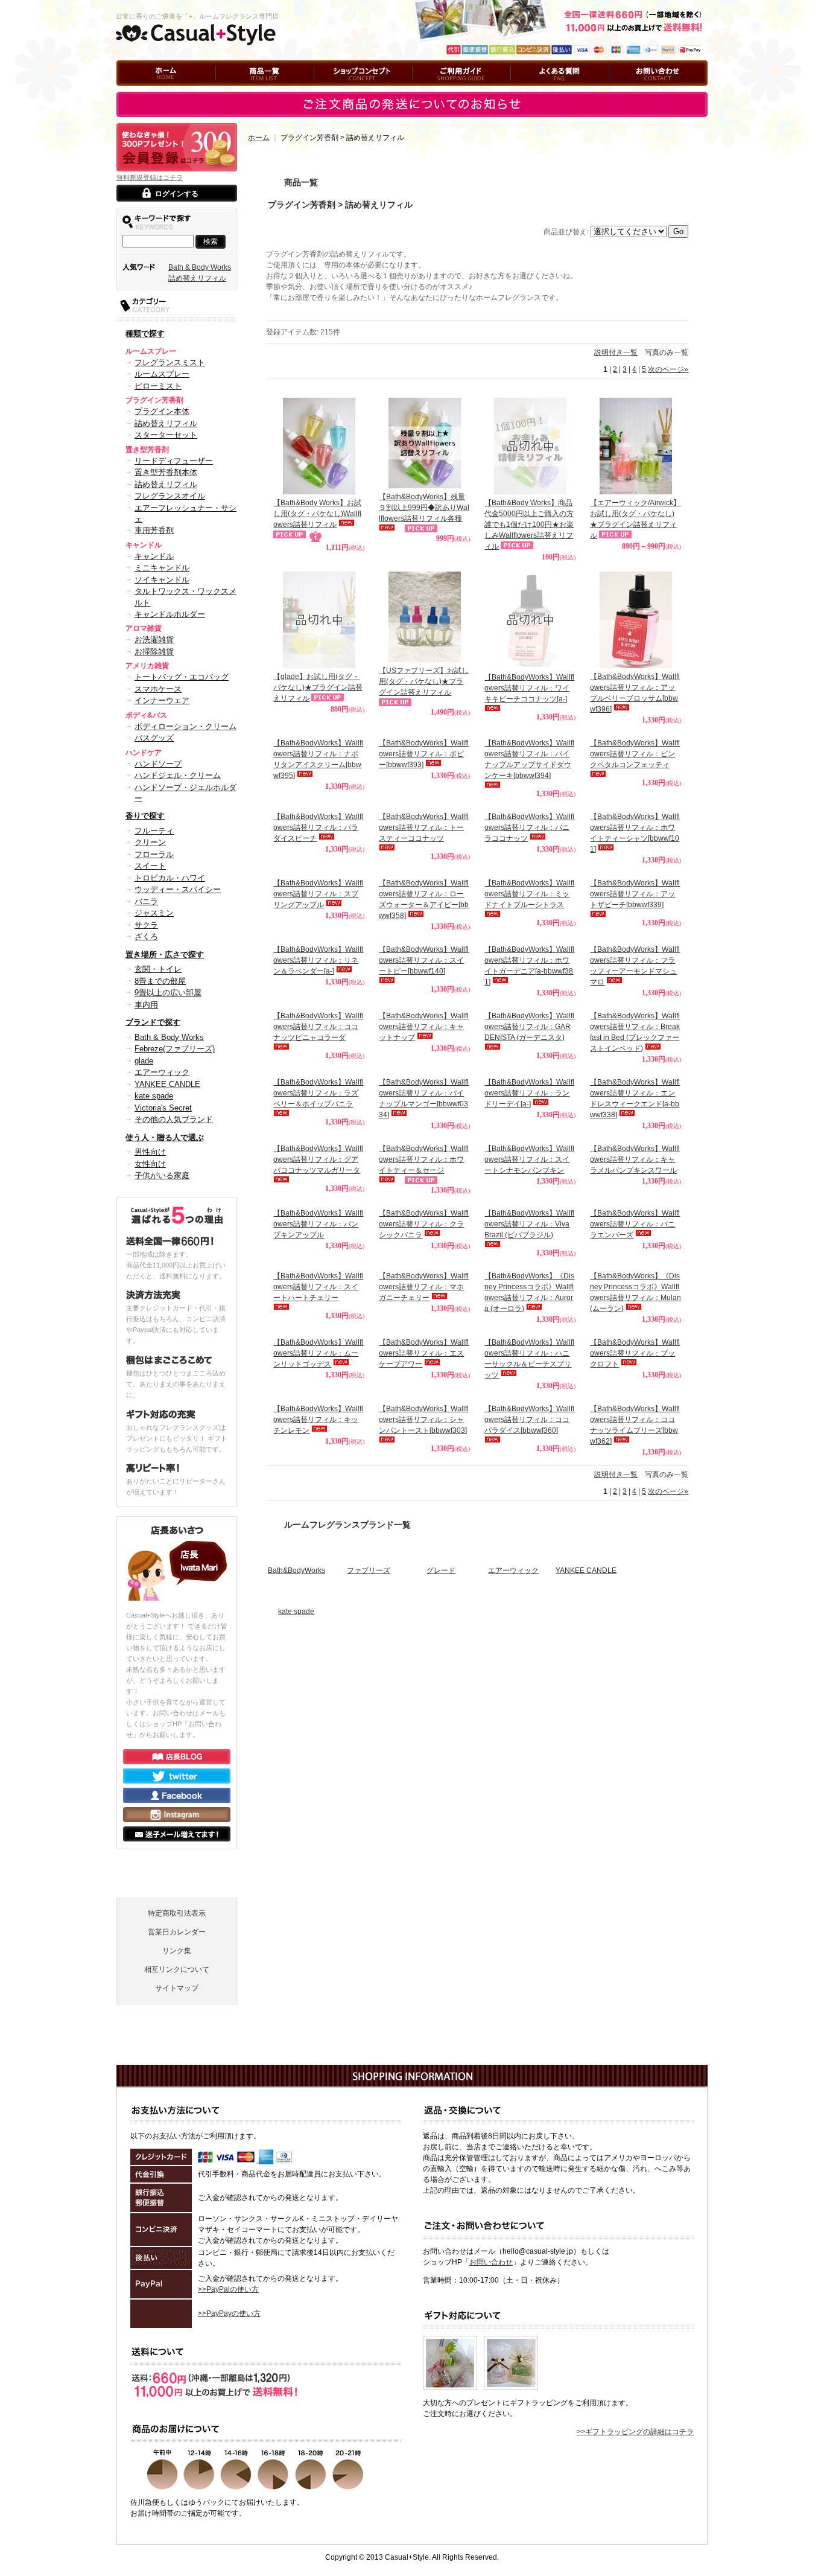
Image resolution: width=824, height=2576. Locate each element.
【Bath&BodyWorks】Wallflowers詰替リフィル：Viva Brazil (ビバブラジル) (529, 1407)
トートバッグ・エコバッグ (182, 677)
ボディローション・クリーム (185, 726)
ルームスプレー (162, 374)
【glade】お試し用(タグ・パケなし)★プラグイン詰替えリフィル (318, 687)
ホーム (127, 91)
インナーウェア (162, 700)
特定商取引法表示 (177, 2062)
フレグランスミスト (170, 362)
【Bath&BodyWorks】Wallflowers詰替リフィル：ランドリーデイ (529, 1179)
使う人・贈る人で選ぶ (165, 1137)
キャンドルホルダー (170, 614)
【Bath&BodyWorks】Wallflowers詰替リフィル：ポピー (424, 754)
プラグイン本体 (162, 411)
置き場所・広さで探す (165, 955)
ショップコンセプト (346, 91)
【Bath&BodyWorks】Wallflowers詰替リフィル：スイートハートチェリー (318, 1470)
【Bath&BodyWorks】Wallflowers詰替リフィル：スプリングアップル (318, 894)
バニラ (146, 901)
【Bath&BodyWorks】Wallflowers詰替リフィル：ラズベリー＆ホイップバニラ (318, 1179)
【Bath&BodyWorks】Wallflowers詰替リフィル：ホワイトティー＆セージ (424, 1342)
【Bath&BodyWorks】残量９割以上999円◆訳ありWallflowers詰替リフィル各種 (424, 508)
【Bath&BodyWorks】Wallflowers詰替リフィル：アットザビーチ (635, 894)
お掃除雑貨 (154, 652)
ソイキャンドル (162, 580)
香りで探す (145, 816)
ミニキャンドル (162, 568)
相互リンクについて (177, 2119)
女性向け (150, 1164)
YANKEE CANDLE (167, 1084)
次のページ (668, 369)
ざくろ (146, 936)
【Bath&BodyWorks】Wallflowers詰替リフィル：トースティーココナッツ (424, 827)
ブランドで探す (153, 1022)
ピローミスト (158, 386)
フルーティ (154, 831)
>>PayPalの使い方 (228, 2438)
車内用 (146, 1005)
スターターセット (166, 435)
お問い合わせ (630, 91)
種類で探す (145, 333)
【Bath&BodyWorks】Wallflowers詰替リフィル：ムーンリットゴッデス (318, 1536)
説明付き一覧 (616, 352)
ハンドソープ (158, 764)
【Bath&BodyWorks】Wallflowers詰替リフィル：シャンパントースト (424, 1602)
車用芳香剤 (154, 530)
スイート (150, 866)
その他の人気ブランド (174, 1119)
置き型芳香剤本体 (166, 472)
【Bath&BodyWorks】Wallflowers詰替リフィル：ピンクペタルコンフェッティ (635, 754)
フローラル (154, 854)
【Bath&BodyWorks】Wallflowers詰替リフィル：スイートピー (424, 960)
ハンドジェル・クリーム (178, 775)
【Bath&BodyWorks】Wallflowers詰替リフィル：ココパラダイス (529, 1602)
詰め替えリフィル (197, 278)
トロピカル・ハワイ (170, 878)
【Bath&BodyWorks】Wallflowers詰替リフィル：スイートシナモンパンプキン (529, 1342)
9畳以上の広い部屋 (168, 993)
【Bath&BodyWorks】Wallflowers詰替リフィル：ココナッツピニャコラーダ (318, 1027)
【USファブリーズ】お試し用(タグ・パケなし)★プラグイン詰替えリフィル (424, 681)
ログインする (177, 194)
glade (144, 1061)
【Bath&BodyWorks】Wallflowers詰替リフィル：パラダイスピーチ (318, 827)
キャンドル (154, 556)
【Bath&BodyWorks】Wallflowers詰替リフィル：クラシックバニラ (424, 1407)
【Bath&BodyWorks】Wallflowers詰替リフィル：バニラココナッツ (529, 827)
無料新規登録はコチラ (150, 177)
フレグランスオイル (170, 496)
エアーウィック (162, 1072)
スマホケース (158, 689)
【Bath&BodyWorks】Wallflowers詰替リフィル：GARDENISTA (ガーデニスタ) (529, 1027)
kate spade (154, 1096)
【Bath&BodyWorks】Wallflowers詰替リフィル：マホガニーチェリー (424, 1470)
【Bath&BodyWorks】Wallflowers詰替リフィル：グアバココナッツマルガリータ (318, 1342)
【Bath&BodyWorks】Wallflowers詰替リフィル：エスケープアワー (424, 1536)
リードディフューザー (174, 461)
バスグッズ (154, 738)
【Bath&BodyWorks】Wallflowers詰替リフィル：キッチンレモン (318, 1602)
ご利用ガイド (434, 91)
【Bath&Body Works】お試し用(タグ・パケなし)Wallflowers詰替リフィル (317, 514)
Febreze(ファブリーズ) (175, 1049)
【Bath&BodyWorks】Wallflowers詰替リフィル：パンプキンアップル (318, 1407)
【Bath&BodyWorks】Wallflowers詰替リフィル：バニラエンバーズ (635, 1407)
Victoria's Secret (163, 1108)
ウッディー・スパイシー (178, 889)
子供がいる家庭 (162, 1175)
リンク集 (177, 2100)
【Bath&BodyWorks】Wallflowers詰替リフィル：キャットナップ (424, 1123)
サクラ (146, 925)
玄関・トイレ (158, 969)
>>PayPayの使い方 (229, 2463)
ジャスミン (154, 913)
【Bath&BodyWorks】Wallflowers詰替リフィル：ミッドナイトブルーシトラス (529, 894)
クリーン (150, 842)
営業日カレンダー (177, 2081)
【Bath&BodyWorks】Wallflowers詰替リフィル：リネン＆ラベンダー (318, 960)
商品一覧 (230, 91)
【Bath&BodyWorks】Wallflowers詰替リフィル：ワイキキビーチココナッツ (529, 688)
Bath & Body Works (200, 267)
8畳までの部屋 (160, 981)
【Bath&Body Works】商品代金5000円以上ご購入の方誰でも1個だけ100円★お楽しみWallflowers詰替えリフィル (529, 524)
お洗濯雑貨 (154, 639)
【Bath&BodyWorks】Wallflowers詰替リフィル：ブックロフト (635, 1536)
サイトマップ (177, 2137)
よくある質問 (532, 91)
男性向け (150, 1152)
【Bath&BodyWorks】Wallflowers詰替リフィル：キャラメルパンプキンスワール (635, 1342)
